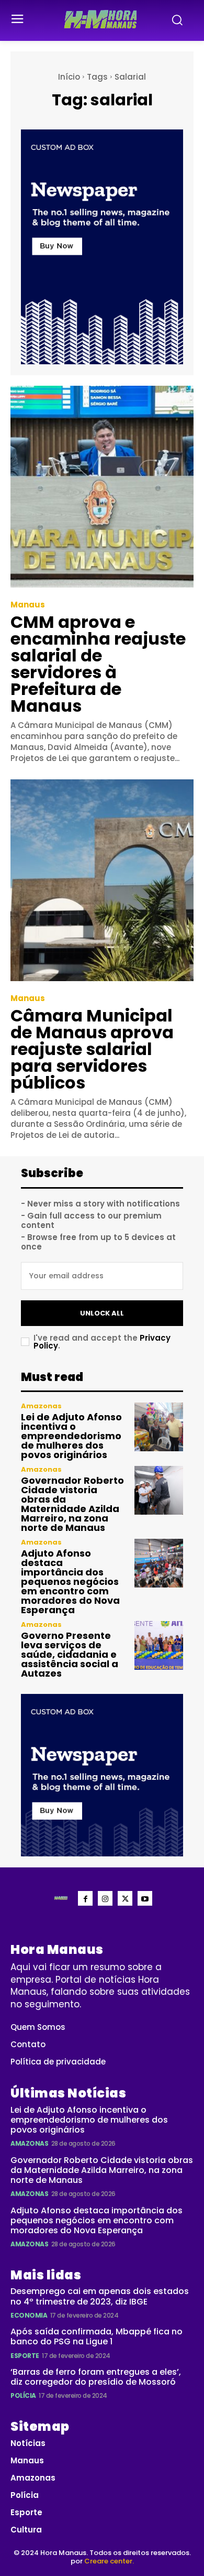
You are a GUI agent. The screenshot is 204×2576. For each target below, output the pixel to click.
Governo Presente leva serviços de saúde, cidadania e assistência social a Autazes (70, 1654)
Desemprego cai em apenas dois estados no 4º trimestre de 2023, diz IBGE (100, 2296)
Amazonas (41, 1406)
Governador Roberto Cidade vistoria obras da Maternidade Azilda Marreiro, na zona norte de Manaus (72, 1504)
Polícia (23, 2395)
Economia (29, 2315)
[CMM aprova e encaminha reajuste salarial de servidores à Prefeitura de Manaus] (102, 487)
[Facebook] (85, 1898)
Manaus (28, 605)
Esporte (25, 2356)
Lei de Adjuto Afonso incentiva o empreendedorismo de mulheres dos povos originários (71, 1436)
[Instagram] (105, 1898)
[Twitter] (125, 1898)
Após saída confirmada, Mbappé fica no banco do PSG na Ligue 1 (97, 2336)
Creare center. (109, 2561)
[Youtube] (145, 1898)
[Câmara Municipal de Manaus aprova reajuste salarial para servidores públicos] (102, 880)
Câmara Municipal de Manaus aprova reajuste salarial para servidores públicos (92, 1049)
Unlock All (102, 1313)
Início (69, 77)
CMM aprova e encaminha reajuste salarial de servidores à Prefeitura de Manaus (98, 664)
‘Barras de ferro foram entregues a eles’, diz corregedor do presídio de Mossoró (96, 2377)
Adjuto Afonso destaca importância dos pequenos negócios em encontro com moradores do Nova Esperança (70, 1582)
